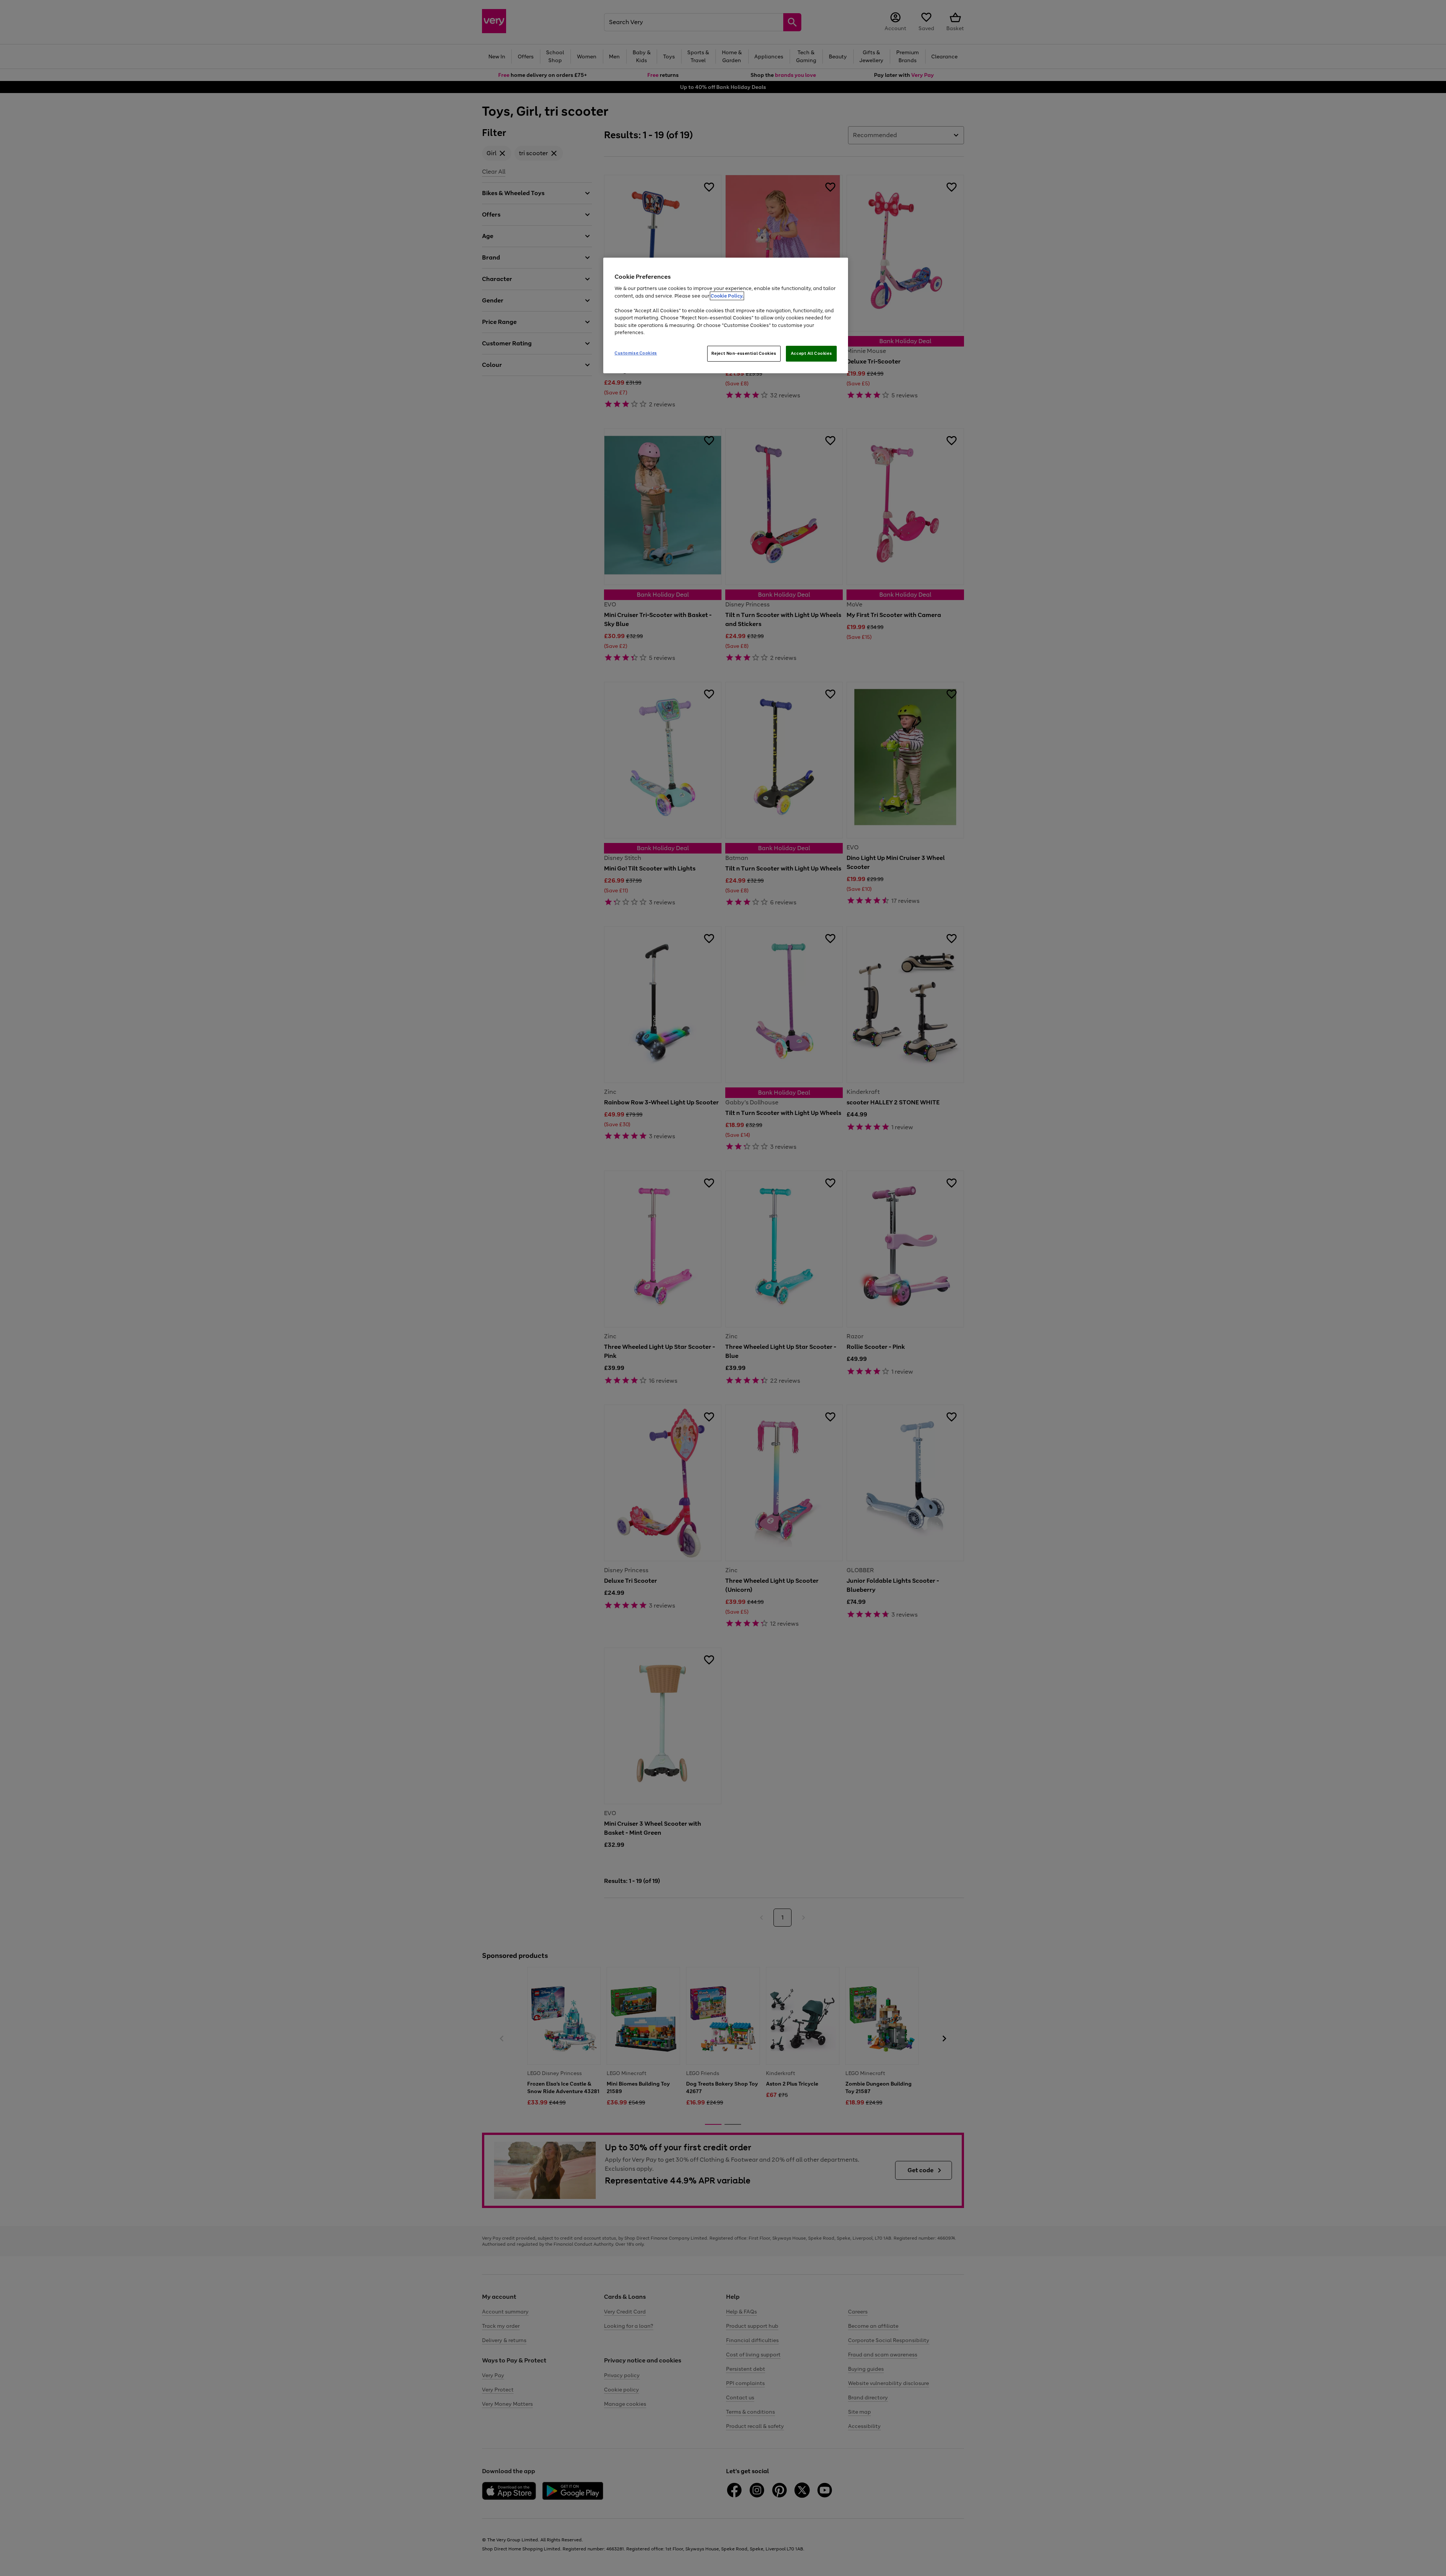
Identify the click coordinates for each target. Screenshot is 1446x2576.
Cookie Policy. (727, 296)
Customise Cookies (636, 353)
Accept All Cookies (811, 353)
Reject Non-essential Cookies (744, 353)
